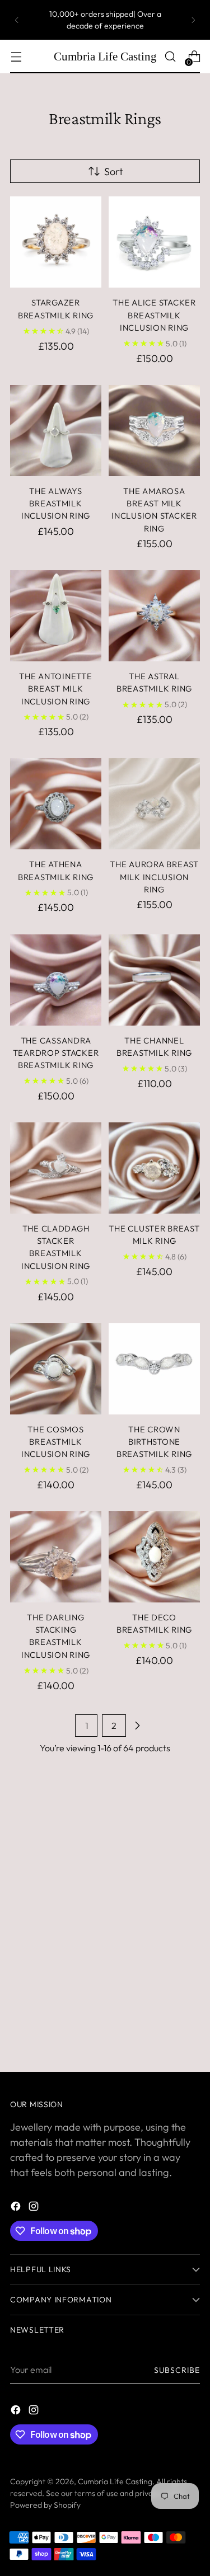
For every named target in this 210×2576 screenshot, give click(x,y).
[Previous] (17, 20)
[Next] (193, 20)
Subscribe (177, 2370)
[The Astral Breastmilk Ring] (154, 616)
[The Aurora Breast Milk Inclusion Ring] (154, 804)
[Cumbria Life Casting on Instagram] (35, 2208)
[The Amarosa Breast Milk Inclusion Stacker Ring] (154, 431)
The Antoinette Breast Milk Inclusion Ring (55, 689)
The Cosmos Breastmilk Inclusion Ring (56, 1442)
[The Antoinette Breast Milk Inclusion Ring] (56, 616)
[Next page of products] (137, 1726)
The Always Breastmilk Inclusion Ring (56, 504)
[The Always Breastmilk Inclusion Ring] (56, 431)
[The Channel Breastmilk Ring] (154, 980)
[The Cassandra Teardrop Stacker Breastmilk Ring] (56, 980)
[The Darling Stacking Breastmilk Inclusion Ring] (56, 1557)
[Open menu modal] (16, 57)
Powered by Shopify (45, 2505)
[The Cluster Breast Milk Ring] (154, 1168)
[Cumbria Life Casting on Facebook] (17, 2208)
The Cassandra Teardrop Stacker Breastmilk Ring (56, 1053)
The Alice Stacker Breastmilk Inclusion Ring (154, 315)
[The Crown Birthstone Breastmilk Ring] (154, 1369)
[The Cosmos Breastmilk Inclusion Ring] (56, 1369)
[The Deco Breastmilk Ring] (154, 1557)
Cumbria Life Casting (115, 2481)
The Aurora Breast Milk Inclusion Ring (154, 877)
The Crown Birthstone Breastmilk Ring (154, 1442)
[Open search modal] (170, 57)
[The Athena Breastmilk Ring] (56, 804)
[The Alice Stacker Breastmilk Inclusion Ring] (154, 242)
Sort (113, 171)
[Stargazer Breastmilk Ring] (56, 242)
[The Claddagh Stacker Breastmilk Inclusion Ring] (56, 1168)
